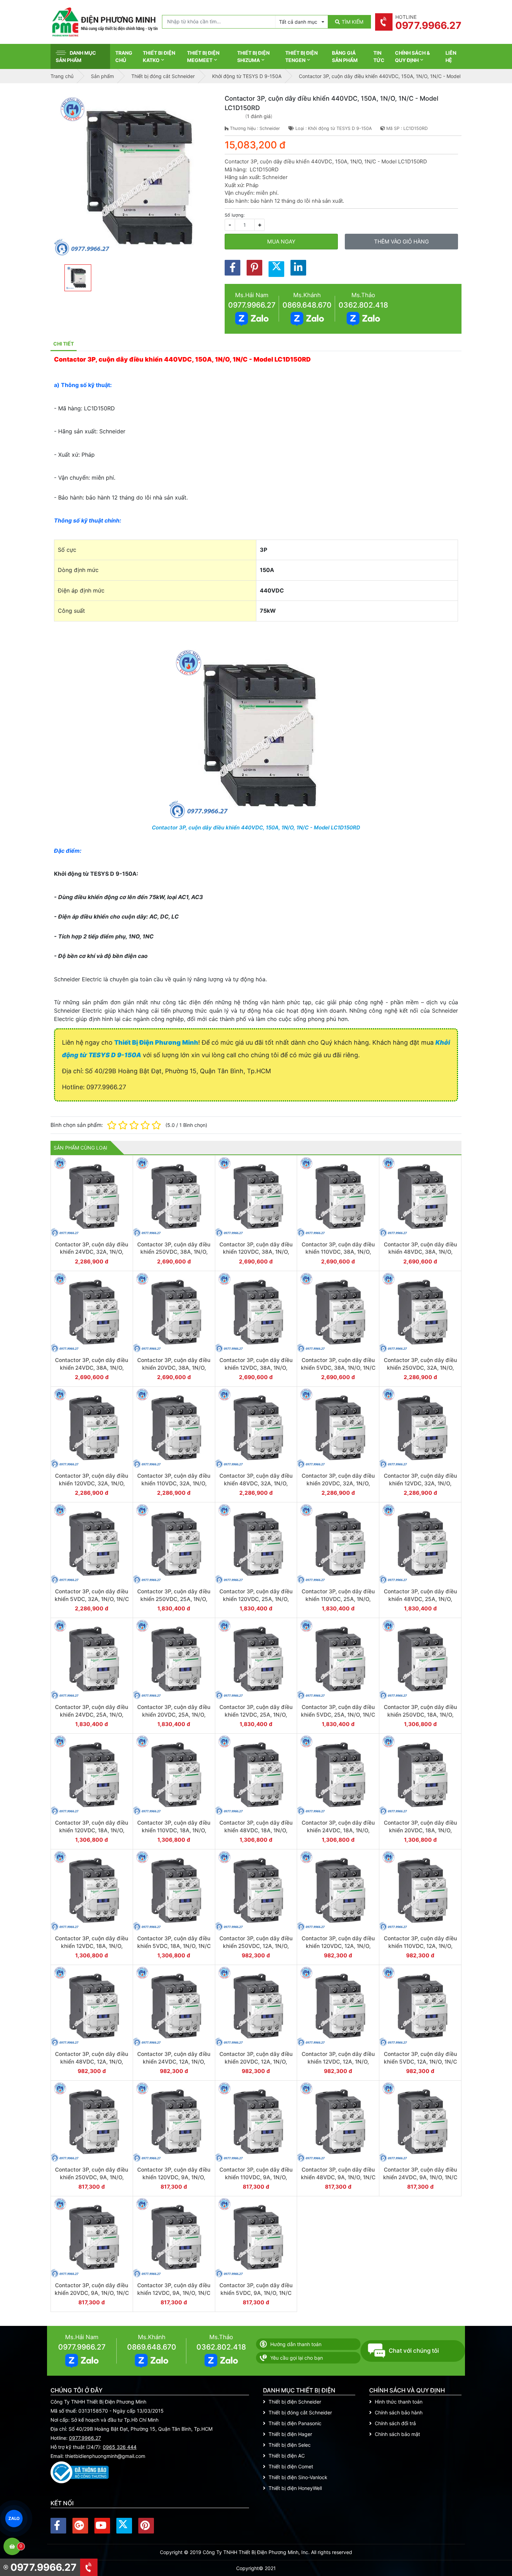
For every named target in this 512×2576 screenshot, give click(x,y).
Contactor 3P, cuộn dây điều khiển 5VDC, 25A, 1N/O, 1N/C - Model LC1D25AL (338, 1715)
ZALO (14, 2519)
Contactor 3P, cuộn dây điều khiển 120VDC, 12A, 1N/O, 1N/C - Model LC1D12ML (338, 1946)
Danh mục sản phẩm (76, 56)
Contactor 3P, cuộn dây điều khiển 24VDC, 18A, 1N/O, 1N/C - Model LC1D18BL (338, 1830)
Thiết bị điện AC (287, 2456)
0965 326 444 (120, 2447)
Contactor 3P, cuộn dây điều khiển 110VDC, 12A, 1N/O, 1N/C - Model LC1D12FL (420, 1946)
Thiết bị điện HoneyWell (295, 2488)
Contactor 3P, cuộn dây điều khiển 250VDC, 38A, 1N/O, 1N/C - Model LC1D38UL (174, 1252)
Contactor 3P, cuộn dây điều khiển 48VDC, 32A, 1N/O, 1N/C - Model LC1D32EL (256, 1483)
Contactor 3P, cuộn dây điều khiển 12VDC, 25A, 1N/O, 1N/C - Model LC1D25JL (256, 1715)
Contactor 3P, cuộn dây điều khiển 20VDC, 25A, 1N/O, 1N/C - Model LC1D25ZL (174, 1715)
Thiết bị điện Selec (290, 2445)
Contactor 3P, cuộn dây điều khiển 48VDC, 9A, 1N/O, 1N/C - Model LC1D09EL (338, 2177)
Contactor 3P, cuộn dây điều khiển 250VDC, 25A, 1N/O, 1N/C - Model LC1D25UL (174, 1599)
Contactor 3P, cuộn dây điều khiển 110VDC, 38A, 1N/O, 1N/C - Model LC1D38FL (338, 1252)
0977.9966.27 (252, 305)
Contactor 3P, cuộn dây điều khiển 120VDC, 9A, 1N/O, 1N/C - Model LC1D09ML (174, 2177)
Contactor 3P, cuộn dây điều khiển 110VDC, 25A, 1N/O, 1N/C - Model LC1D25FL (338, 1599)
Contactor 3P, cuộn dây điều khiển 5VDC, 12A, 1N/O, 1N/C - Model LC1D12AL (420, 2061)
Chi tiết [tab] (64, 344)
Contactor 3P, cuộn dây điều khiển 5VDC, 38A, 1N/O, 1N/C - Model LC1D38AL (338, 1368)
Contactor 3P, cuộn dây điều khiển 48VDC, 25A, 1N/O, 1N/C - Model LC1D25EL (420, 1599)
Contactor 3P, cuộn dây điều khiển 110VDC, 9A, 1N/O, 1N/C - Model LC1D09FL (256, 2177)
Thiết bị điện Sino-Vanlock (298, 2477)
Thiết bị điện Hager (290, 2434)
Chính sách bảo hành (399, 2412)
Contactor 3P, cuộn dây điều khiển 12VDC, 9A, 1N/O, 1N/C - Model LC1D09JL (174, 2293)
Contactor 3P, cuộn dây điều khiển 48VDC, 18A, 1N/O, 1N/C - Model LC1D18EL (256, 1830)
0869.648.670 (307, 305)
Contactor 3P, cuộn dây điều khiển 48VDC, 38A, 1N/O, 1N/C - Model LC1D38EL (420, 1252)
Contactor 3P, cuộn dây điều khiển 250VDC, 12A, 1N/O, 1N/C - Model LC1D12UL (256, 1946)
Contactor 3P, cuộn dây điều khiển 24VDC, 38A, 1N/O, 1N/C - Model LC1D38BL (92, 1368)
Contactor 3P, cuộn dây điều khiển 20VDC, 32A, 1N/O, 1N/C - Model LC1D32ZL (338, 1483)
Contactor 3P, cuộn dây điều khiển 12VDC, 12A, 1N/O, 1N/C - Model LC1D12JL (338, 2061)
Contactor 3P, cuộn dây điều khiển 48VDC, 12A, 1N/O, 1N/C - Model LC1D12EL (92, 2061)
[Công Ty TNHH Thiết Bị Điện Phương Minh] (104, 22)
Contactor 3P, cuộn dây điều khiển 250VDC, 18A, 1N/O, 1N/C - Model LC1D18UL (420, 1715)
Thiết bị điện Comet (291, 2466)
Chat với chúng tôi (414, 2351)
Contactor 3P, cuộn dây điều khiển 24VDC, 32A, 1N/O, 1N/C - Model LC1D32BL (92, 1252)
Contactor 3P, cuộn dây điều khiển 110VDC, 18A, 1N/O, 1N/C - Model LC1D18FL (174, 1830)
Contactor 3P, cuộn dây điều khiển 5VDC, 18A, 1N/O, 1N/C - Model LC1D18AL (174, 1946)
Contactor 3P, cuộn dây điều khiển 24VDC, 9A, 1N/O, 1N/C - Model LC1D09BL (420, 2177)
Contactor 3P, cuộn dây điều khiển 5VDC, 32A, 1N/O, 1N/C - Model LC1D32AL (92, 1599)
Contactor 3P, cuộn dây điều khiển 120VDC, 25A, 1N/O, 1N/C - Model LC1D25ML (256, 1599)
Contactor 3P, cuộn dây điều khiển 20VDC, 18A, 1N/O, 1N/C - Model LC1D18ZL (420, 1830)
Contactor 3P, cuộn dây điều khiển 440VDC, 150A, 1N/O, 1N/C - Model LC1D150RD (256, 827)
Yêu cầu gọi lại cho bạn (297, 2358)
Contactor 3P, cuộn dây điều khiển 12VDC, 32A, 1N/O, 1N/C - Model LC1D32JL (420, 1483)
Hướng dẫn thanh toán (296, 2344)
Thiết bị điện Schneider (295, 2402)
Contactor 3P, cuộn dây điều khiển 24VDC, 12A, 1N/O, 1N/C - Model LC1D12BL (174, 2061)
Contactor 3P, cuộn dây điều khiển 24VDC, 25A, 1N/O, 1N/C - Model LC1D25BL (92, 1715)
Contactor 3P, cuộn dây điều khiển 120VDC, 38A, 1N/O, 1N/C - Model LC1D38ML (256, 1252)
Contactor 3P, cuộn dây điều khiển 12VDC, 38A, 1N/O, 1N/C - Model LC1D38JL (256, 1368)
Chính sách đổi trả (395, 2423)
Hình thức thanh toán (399, 2402)
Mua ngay (281, 242)
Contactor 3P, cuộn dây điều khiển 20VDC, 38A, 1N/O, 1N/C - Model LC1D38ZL (174, 1368)
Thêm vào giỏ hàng (401, 242)
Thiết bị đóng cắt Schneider (300, 2412)
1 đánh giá (259, 116)
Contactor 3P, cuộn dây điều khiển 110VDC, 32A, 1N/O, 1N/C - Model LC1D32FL (174, 1483)
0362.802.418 (363, 305)
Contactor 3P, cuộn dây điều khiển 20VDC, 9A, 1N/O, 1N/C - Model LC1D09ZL (92, 2293)
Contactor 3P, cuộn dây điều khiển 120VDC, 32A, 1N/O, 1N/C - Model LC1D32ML (92, 1483)
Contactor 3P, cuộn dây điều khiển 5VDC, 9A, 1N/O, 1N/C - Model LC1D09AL (256, 2293)
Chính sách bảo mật (397, 2434)
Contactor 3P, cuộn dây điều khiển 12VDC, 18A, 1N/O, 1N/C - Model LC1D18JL (92, 1946)
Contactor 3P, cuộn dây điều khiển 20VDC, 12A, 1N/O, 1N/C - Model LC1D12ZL (256, 2061)
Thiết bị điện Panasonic (295, 2423)
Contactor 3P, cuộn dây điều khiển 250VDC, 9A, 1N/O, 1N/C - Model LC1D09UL (92, 2177)
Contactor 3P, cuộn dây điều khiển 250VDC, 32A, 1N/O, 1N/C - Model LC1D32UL (420, 1368)
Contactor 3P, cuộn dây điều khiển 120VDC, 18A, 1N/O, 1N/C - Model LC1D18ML (92, 1830)
